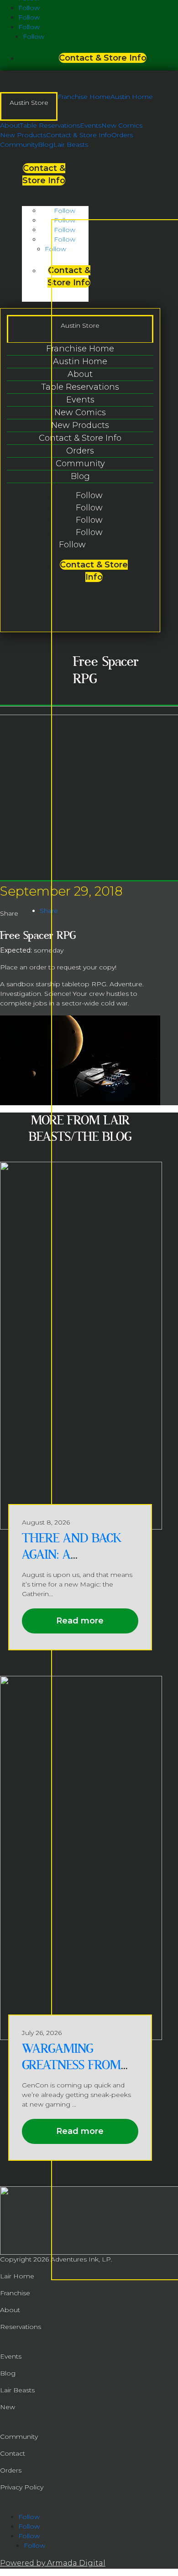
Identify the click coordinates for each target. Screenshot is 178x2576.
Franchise (15, 2293)
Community (19, 144)
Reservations (21, 2327)
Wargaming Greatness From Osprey (71, 2065)
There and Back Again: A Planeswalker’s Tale (72, 1563)
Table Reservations (50, 125)
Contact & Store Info (103, 58)
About (10, 125)
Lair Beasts (71, 144)
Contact (13, 2453)
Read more (80, 1621)
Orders (122, 135)
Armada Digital (76, 2563)
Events (91, 125)
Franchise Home (84, 97)
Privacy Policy (22, 2487)
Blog (46, 144)
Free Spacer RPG (38, 935)
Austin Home (132, 97)
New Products (23, 135)
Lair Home (17, 2276)
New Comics (122, 125)
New (8, 2407)
